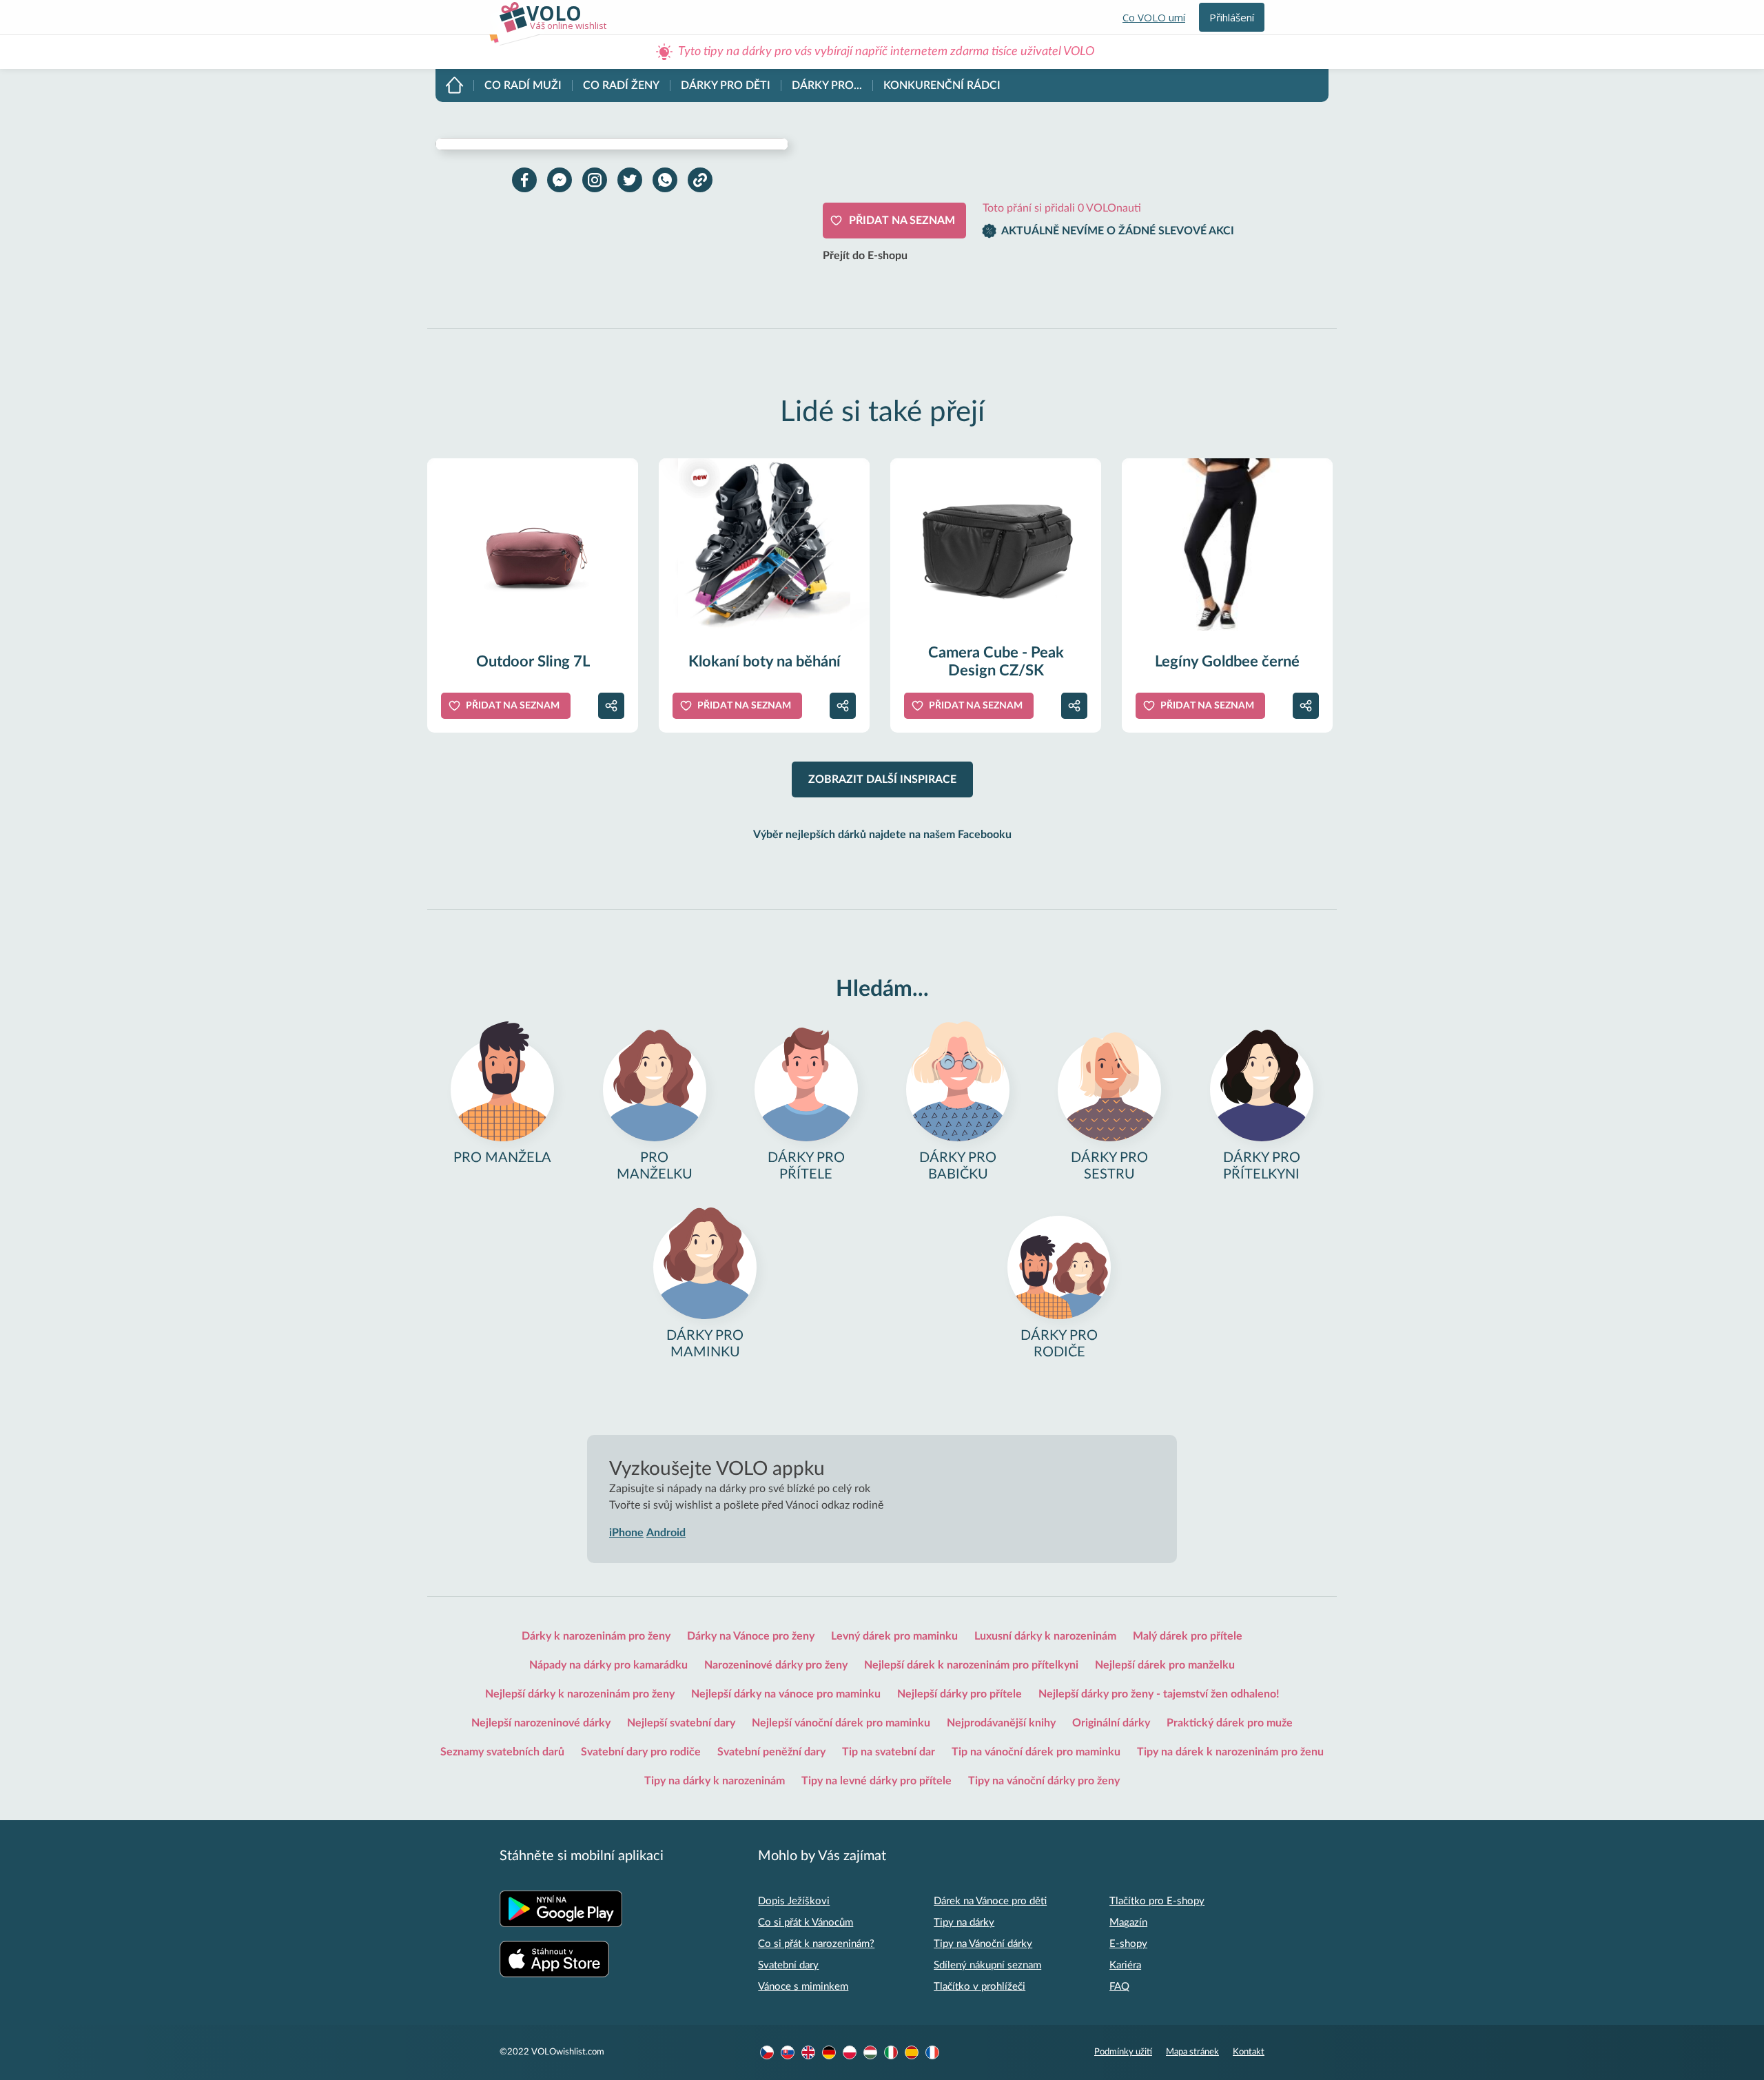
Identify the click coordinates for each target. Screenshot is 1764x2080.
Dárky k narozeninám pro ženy (596, 1636)
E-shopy (1128, 1944)
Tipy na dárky (964, 1923)
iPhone (626, 1533)
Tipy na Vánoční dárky (983, 1944)
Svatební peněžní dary (771, 1752)
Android (666, 1533)
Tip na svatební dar (889, 1752)
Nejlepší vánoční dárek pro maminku (841, 1723)
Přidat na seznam (902, 221)
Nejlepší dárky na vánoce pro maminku (786, 1694)
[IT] (891, 2052)
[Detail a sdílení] (611, 706)
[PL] (850, 2052)
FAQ (1119, 1987)
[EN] (808, 2052)
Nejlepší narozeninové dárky (541, 1723)
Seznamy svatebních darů (502, 1752)
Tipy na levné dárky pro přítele (876, 1781)
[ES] (912, 2052)
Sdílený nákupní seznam (987, 1965)
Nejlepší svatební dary (681, 1723)
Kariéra (1125, 1965)
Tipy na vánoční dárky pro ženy (1044, 1781)
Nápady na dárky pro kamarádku (608, 1665)
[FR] (932, 2052)
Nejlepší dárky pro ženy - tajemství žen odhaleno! (1159, 1694)
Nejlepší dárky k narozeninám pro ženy (580, 1694)
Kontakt (1249, 2052)
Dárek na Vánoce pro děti (990, 1901)
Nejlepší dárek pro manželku (1165, 1665)
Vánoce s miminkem (803, 1987)
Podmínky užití (1123, 2052)
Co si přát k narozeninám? (816, 1944)
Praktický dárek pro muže (1230, 1723)
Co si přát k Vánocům (806, 1923)
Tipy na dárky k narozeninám (715, 1781)
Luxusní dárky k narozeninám (1045, 1636)
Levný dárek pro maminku (894, 1636)
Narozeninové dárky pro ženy (776, 1665)
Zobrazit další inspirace (882, 779)
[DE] (829, 2052)
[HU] (870, 2052)
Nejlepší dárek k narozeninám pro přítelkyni (971, 1665)
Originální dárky (1111, 1723)
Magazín (1128, 1923)
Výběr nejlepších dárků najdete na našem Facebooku (882, 835)
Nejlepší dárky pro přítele (960, 1694)
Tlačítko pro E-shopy (1157, 1901)
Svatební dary (788, 1965)
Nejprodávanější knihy (1001, 1723)
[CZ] (767, 2052)
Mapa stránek (1192, 2052)
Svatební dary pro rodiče (641, 1752)
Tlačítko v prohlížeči (980, 1987)
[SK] (788, 2052)
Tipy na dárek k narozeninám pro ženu (1230, 1752)
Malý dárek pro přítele (1188, 1636)
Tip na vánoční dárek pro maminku (1036, 1752)
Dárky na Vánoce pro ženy (751, 1636)
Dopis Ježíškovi (794, 1901)
